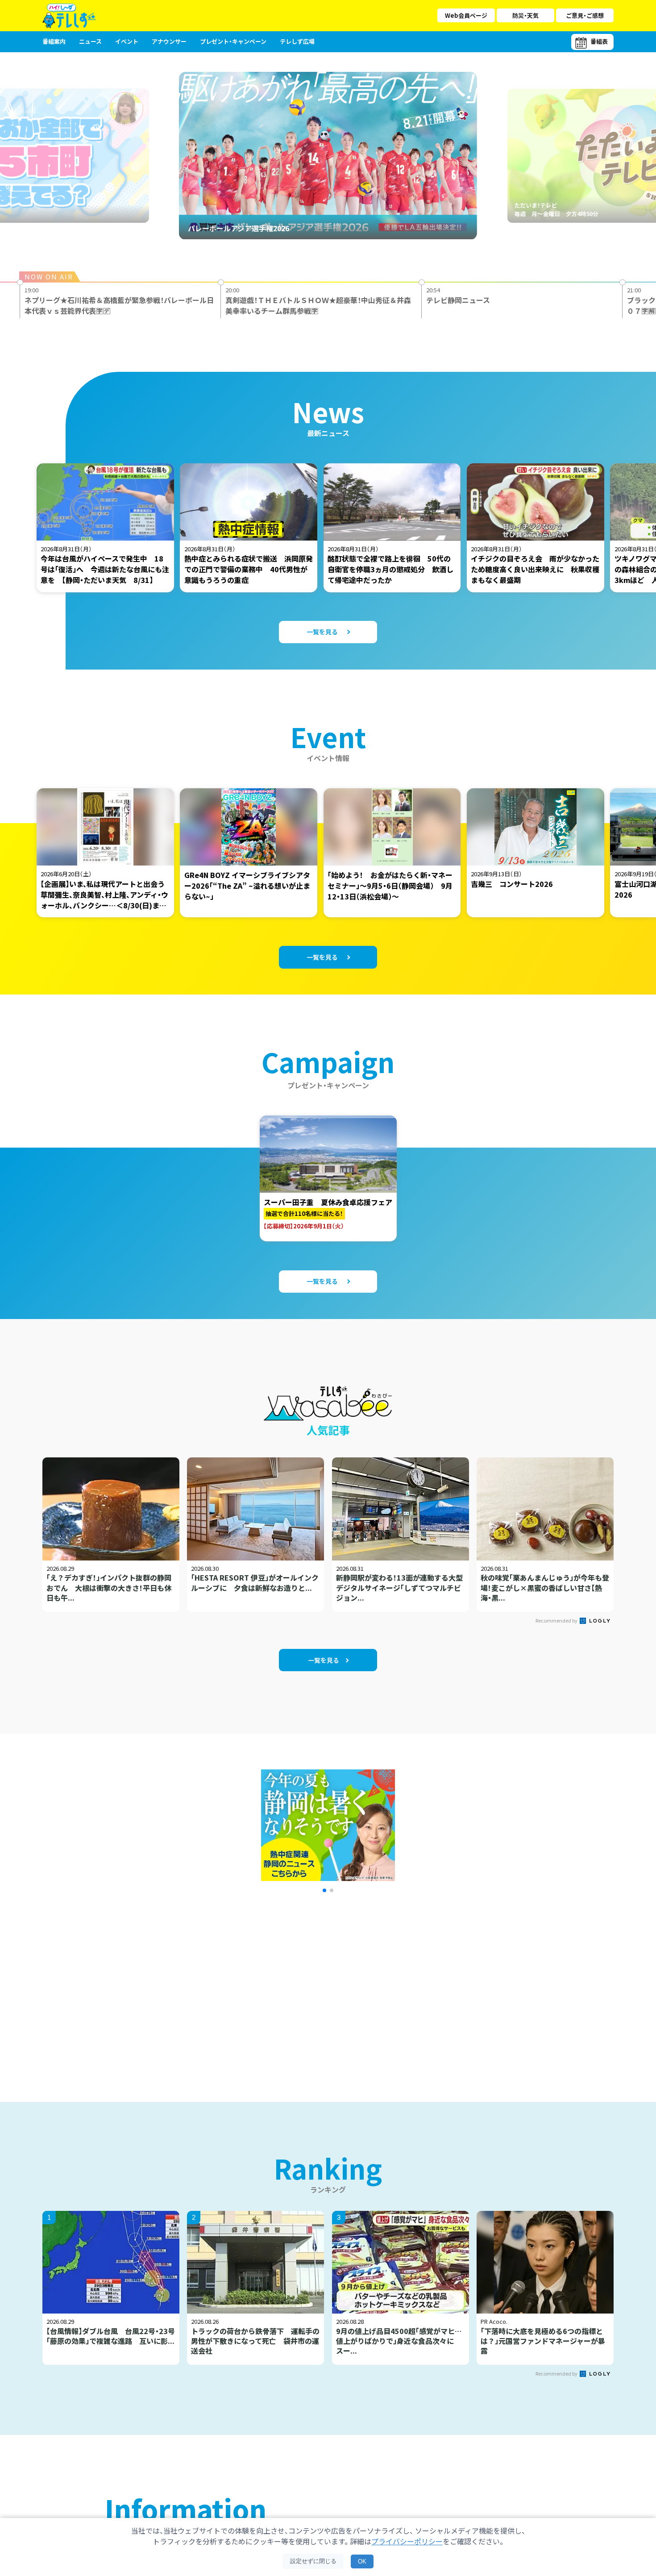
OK (362, 2561)
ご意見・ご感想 (585, 15)
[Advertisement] (231, 1986)
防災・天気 (525, 15)
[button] (324, 1890)
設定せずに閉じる (313, 2561)
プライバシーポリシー (407, 2541)
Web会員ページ (466, 15)
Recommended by (557, 1620)
